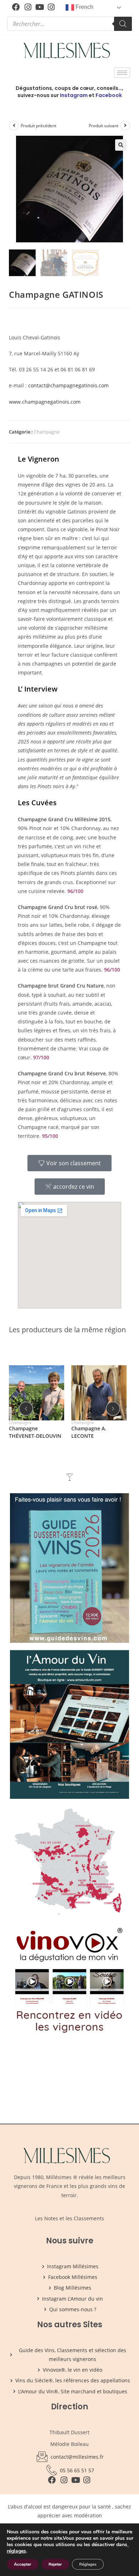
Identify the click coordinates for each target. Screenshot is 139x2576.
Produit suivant (104, 126)
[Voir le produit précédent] (14, 125)
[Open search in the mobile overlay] (69, 24)
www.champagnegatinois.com (45, 402)
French (84, 7)
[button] (121, 145)
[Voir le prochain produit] (125, 125)
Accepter (23, 2564)
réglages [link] (16, 2551)
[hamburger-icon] (122, 73)
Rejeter (55, 2564)
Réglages (88, 2564)
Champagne (47, 432)
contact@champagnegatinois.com (68, 385)
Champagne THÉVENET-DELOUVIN (35, 1432)
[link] (128, 2545)
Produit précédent (38, 126)
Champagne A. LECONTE (89, 1432)
